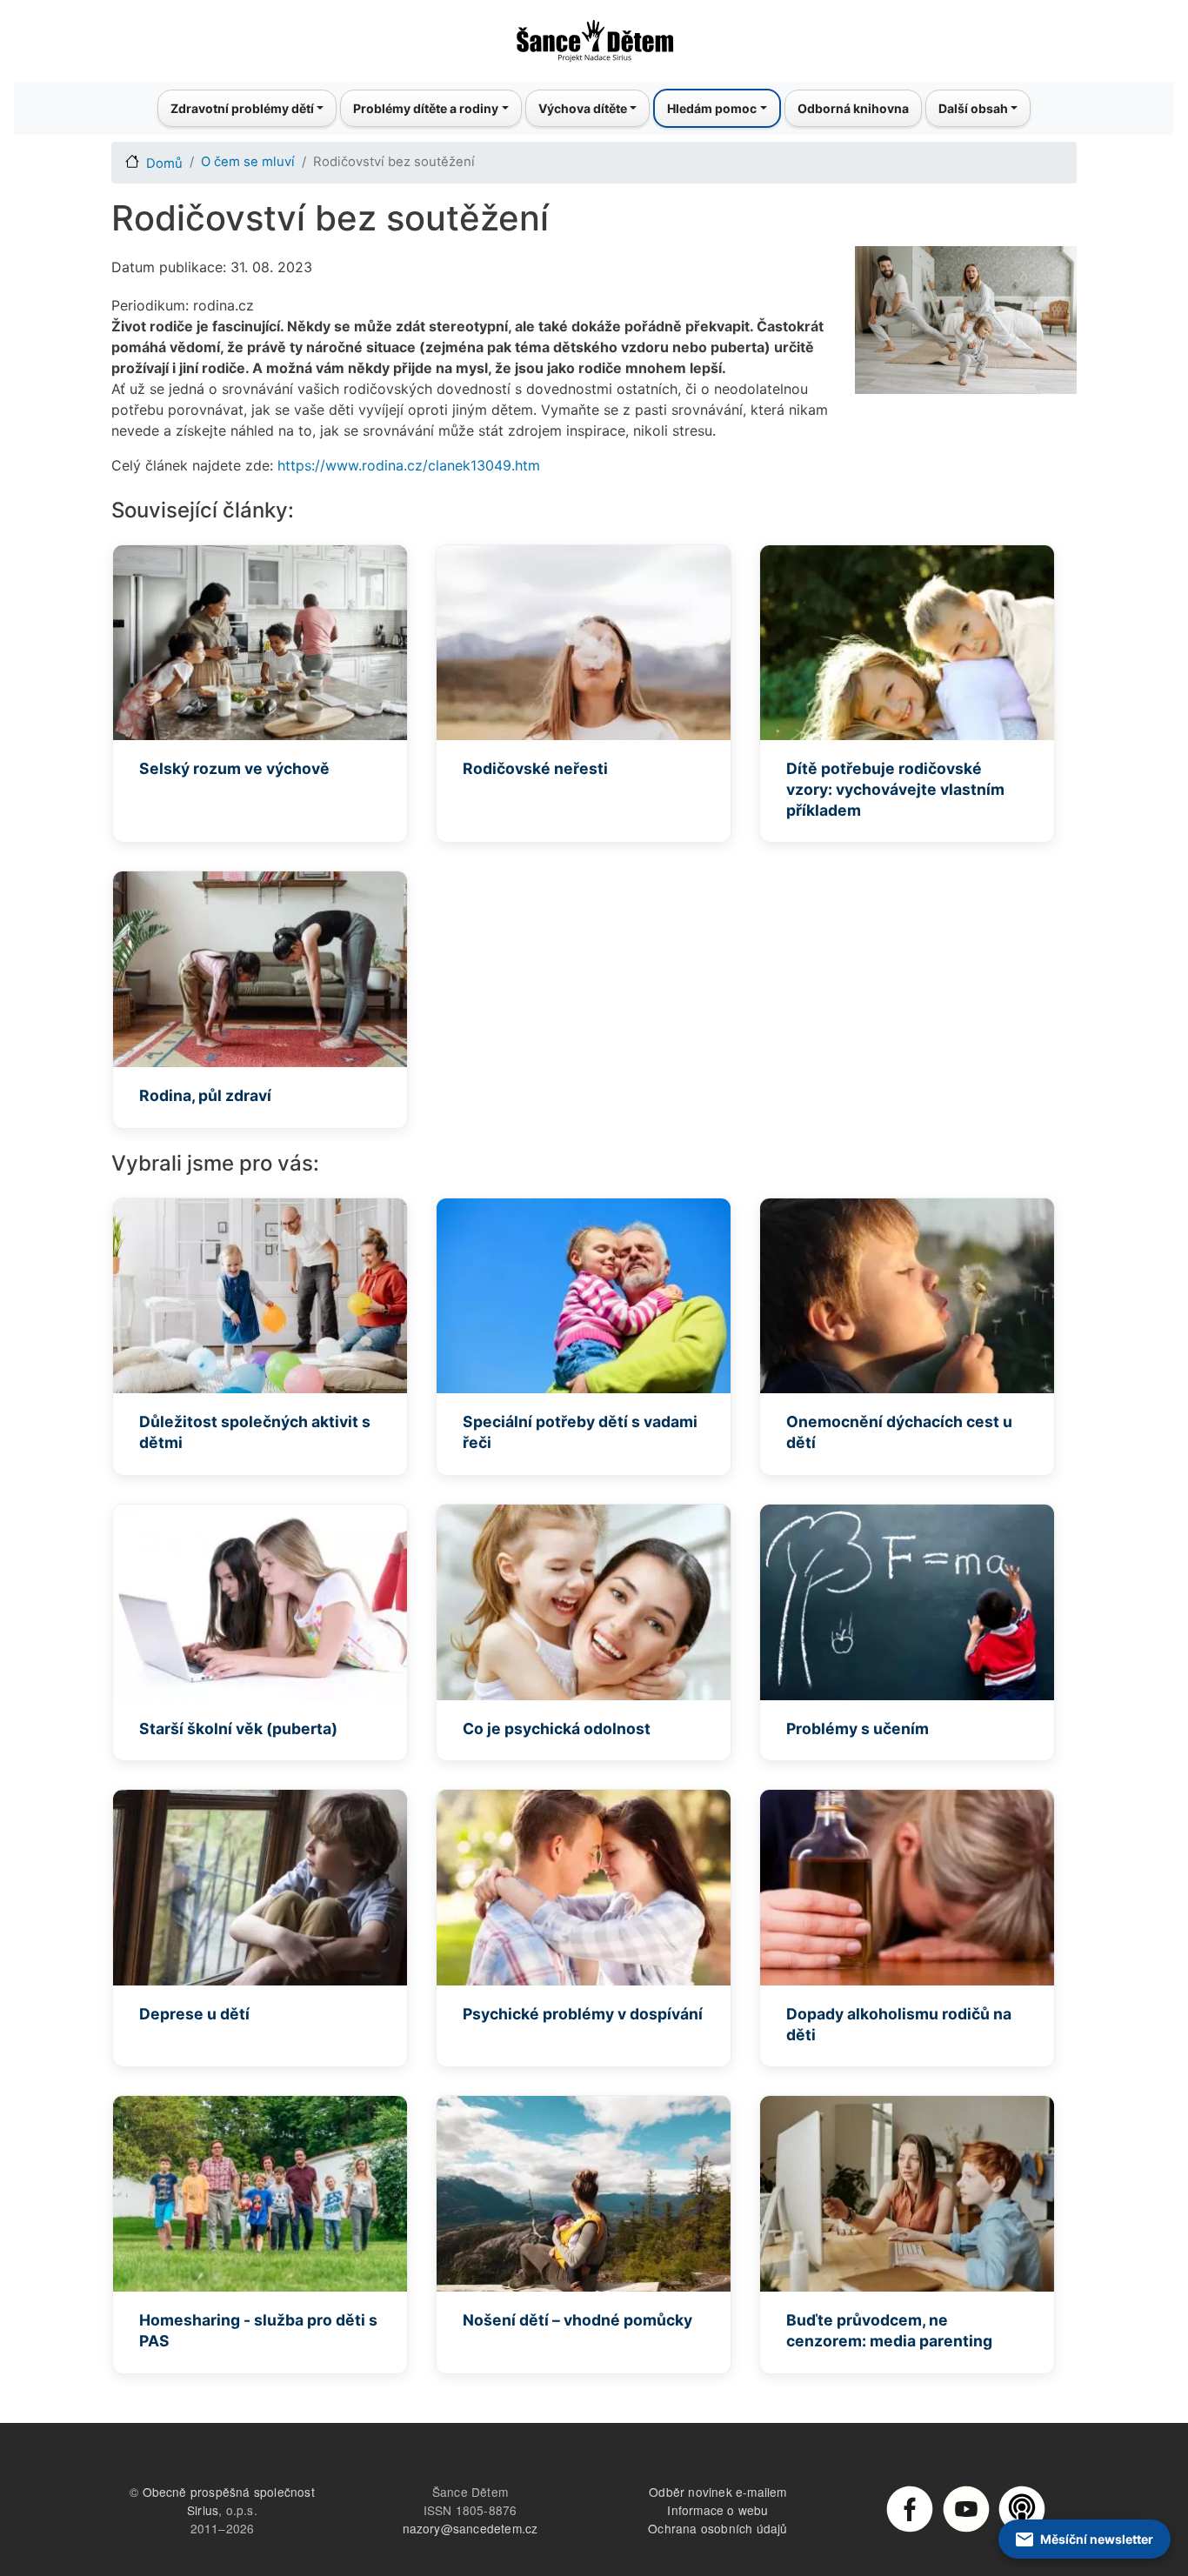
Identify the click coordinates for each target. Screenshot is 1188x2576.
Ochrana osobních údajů (717, 2528)
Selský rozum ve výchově (234, 768)
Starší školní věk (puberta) (238, 1728)
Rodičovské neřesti (535, 768)
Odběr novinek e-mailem (717, 2492)
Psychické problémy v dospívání (583, 2014)
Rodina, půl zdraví (205, 1095)
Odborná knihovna (853, 108)
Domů (164, 164)
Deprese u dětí (194, 2014)
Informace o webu (717, 2510)
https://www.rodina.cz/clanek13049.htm (409, 465)
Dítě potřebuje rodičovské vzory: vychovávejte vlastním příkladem (895, 789)
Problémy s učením (858, 1728)
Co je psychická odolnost (557, 1728)
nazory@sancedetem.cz (471, 2528)
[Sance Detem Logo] (594, 36)
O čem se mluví (248, 162)
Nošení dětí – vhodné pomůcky (577, 2320)
